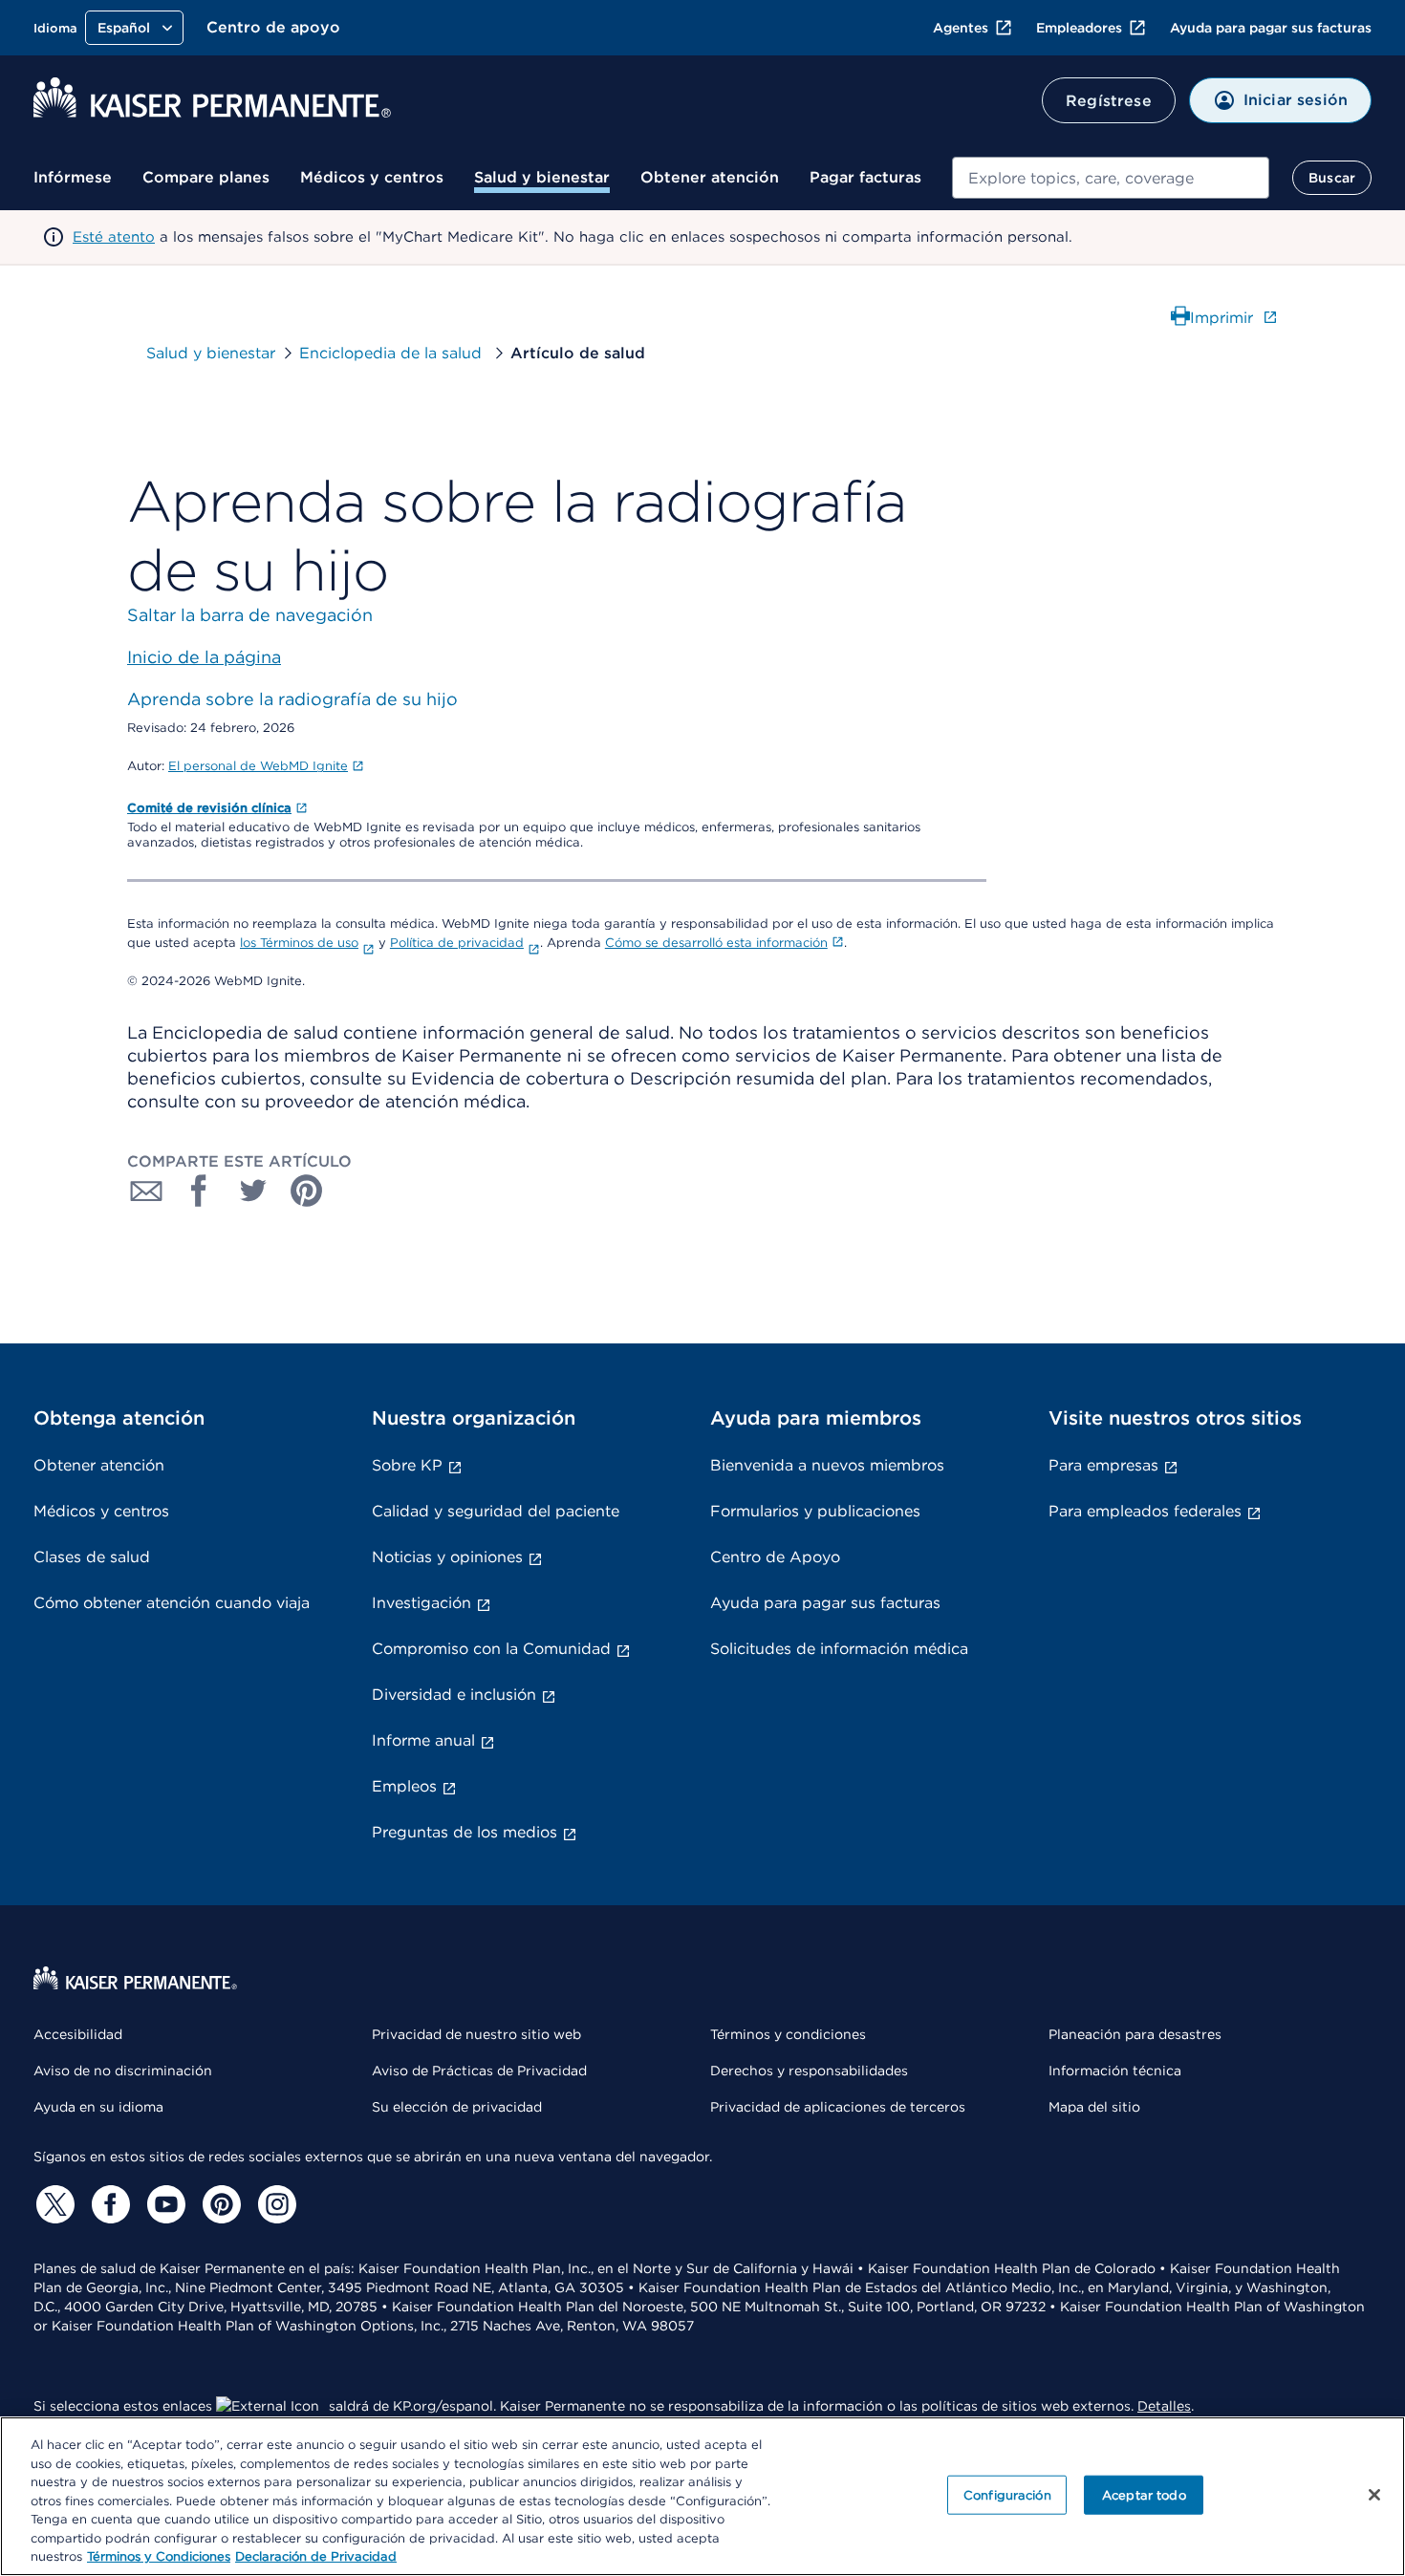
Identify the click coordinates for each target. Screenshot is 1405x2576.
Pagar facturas (865, 177)
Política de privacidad (457, 943)
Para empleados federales (1145, 1511)
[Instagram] (274, 2204)
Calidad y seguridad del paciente (496, 1511)
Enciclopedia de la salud (393, 353)
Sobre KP (407, 1465)
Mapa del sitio (1094, 2107)
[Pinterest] (219, 2204)
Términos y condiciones (788, 2034)
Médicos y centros (372, 177)
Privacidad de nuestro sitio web (476, 2034)
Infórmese (73, 177)
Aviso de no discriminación (123, 2071)
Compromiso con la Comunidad (491, 1649)
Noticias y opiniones (447, 1557)
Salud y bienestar (542, 177)
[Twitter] (53, 2204)
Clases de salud (92, 1557)
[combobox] (1111, 178)
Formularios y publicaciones (815, 1511)
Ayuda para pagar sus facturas (1271, 28)
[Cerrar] (1374, 2495)
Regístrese (1109, 101)
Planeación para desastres (1135, 2034)
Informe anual (423, 1740)
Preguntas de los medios (465, 1832)
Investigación (421, 1603)
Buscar (1332, 178)
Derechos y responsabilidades (809, 2071)
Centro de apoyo (273, 27)
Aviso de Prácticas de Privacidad (479, 2071)
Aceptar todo (1144, 2494)
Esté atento (114, 237)
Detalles (1164, 2406)
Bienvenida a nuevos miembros (827, 1465)
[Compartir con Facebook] (200, 1191)
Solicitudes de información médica (839, 1649)
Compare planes (206, 177)
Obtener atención (710, 177)
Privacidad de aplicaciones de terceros (838, 2107)
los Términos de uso (299, 943)
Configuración (1007, 2494)
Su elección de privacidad (457, 2107)
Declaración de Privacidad (316, 2556)
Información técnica (1115, 2071)
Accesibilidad (78, 2034)
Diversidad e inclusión (454, 1695)
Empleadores (1079, 28)
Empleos (404, 1786)
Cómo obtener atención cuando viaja (172, 1603)
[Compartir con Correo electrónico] (146, 1191)
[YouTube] (163, 2204)
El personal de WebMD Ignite (258, 766)
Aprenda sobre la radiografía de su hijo (292, 699)
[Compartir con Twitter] (253, 1191)
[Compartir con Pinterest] (307, 1191)
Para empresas (1103, 1465)
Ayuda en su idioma (98, 2107)
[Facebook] (108, 2204)
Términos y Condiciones (159, 2556)
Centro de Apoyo (775, 1557)
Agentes (961, 28)
